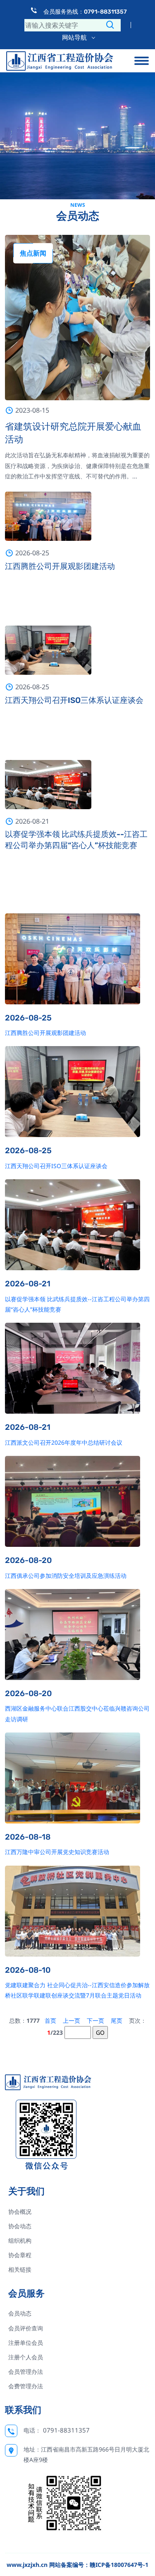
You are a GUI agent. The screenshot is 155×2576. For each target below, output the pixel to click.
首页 (50, 2020)
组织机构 (20, 2240)
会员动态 (20, 2313)
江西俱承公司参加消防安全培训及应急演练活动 (66, 1576)
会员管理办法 (26, 2372)
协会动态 (20, 2226)
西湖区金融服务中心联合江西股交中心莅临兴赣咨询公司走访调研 (77, 1713)
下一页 (95, 2020)
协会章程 (20, 2255)
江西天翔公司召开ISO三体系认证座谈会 (74, 700)
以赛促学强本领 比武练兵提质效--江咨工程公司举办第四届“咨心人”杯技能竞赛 (76, 840)
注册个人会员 (26, 2357)
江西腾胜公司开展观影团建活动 (60, 566)
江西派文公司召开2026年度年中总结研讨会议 (64, 1442)
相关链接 (20, 2269)
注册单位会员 (26, 2343)
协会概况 (20, 2212)
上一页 (72, 2020)
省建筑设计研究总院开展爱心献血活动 (73, 433)
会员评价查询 (26, 2328)
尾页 (117, 2020)
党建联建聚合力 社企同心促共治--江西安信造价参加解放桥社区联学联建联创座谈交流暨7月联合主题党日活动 (77, 1990)
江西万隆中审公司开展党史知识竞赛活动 (57, 1852)
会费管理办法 (26, 2386)
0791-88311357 (66, 2430)
